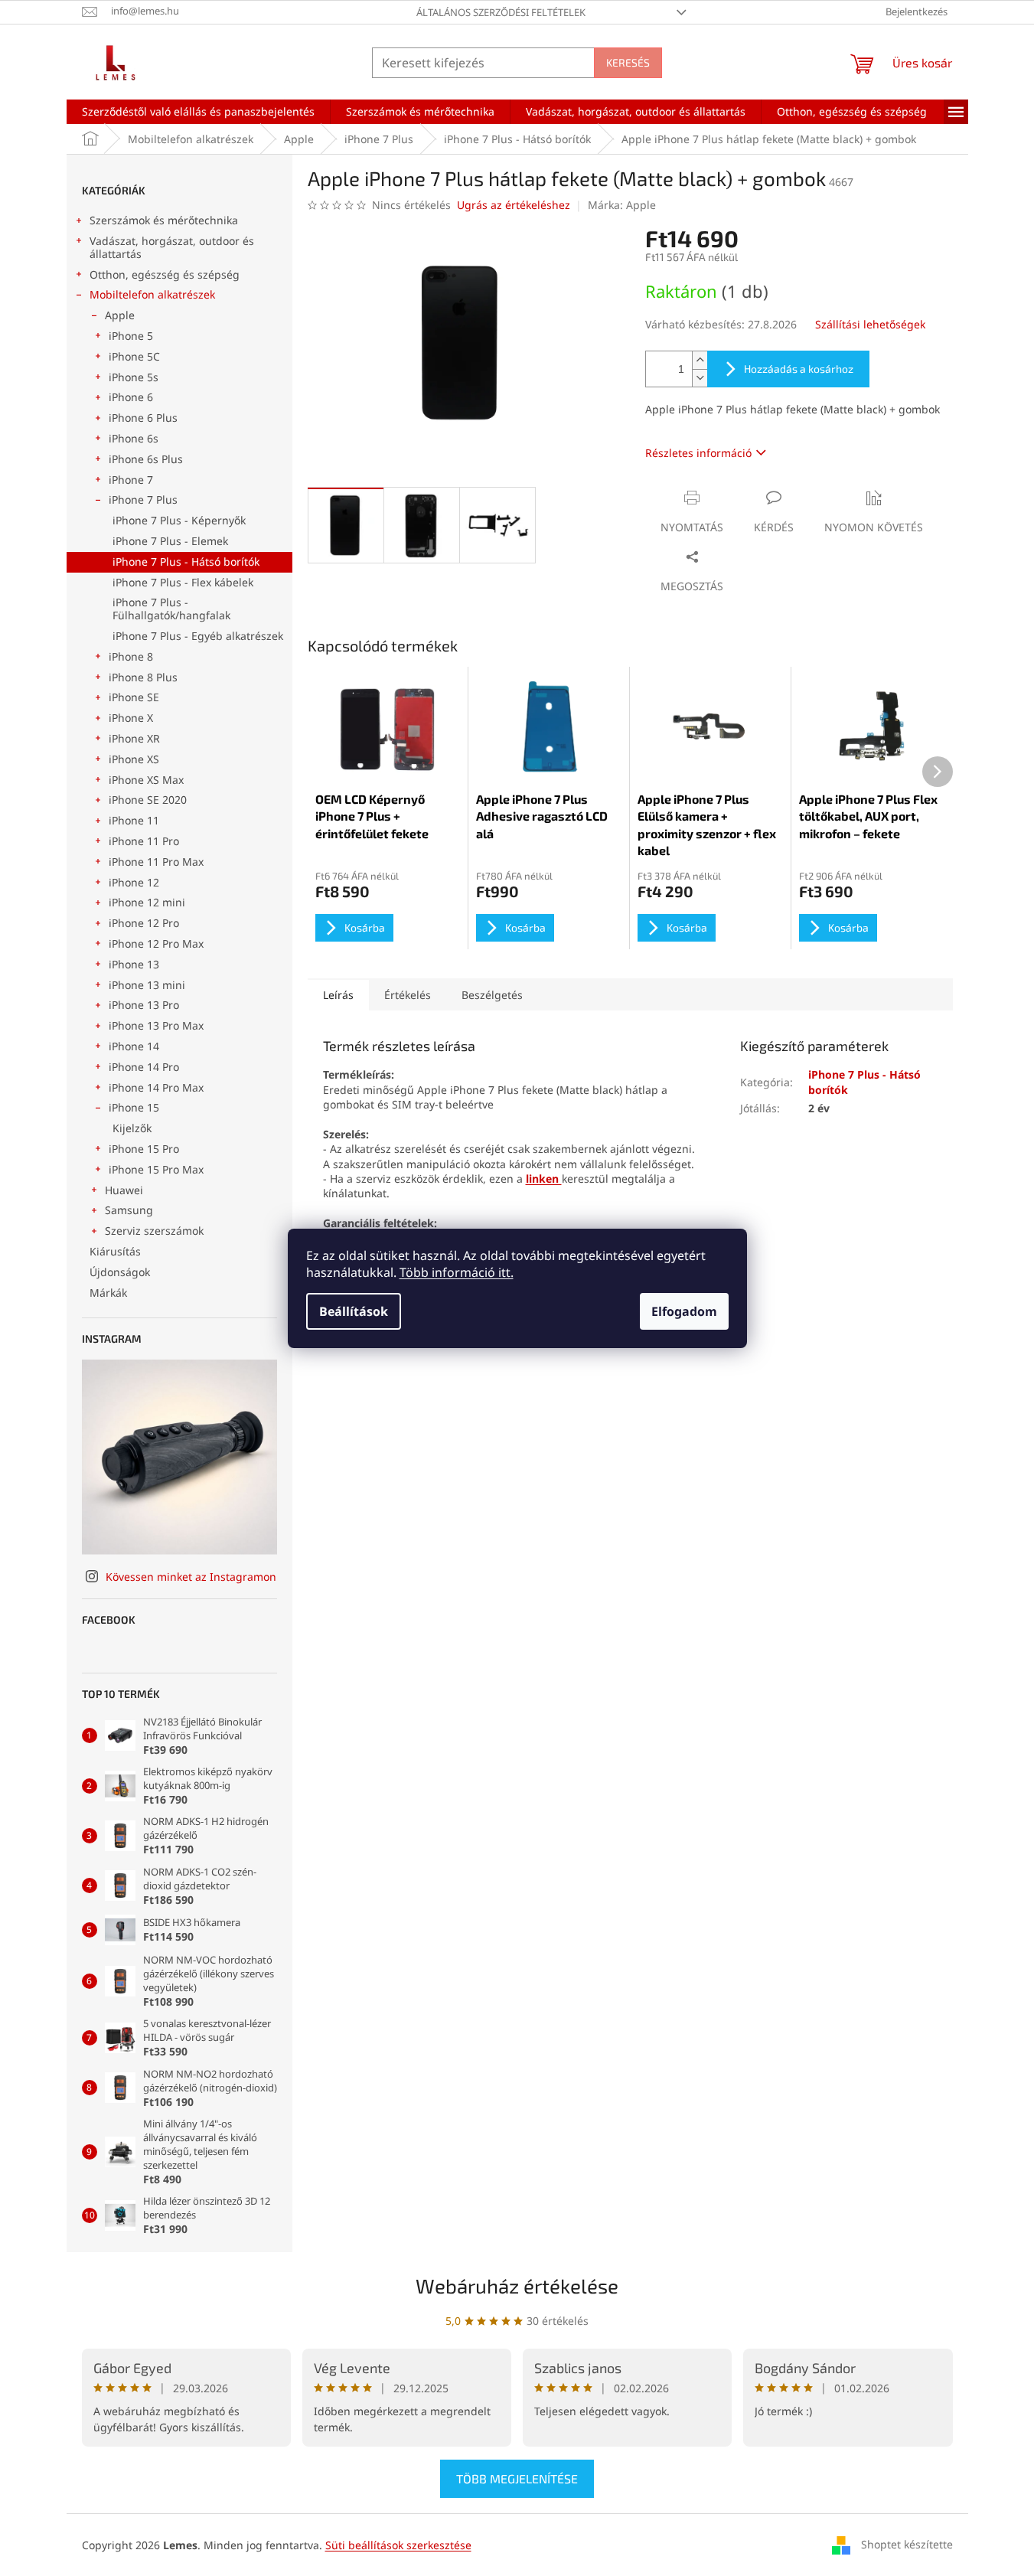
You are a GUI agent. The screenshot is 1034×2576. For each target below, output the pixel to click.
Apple (120, 315)
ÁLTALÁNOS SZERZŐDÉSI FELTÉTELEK (501, 12)
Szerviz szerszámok (154, 1231)
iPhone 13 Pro (144, 1005)
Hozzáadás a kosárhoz (799, 369)
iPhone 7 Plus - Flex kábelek (183, 582)
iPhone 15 (134, 1107)
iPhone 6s (134, 438)
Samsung (129, 1210)
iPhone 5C (134, 356)
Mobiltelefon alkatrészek (152, 294)
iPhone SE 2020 (148, 800)
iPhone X (131, 718)
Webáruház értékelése (517, 2285)
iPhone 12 (134, 882)
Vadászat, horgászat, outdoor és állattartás (172, 247)
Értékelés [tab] (408, 995)
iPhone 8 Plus (143, 677)
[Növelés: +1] (700, 360)
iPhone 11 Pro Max (156, 862)
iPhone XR (134, 738)
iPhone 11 (134, 820)
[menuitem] (198, 112)
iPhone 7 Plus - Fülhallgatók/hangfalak (171, 609)
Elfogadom (684, 1311)
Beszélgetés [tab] (492, 995)
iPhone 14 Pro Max (156, 1087)
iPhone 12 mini (147, 902)
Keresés (628, 62)
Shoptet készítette (907, 2543)
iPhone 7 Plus (143, 500)
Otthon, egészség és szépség (165, 274)
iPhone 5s (134, 377)
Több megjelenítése (517, 2478)
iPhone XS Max (146, 780)
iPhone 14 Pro (144, 1067)
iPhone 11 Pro (144, 841)
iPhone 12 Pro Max (156, 944)
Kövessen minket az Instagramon (191, 1577)
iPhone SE (134, 697)
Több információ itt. (457, 1272)
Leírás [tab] (338, 995)
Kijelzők (132, 1128)
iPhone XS (134, 759)
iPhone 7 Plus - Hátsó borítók (186, 562)
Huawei (124, 1190)
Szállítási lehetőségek (870, 324)
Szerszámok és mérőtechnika (164, 220)
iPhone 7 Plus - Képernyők (179, 520)
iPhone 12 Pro (144, 923)
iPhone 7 (131, 480)
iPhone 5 (131, 336)
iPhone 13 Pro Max (156, 1025)
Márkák (108, 1293)
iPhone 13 (134, 964)
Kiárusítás (115, 1251)
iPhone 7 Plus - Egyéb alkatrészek (198, 636)
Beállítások (354, 1311)
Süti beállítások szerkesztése (398, 2545)
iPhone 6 (131, 397)
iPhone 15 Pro (144, 1149)
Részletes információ (698, 453)
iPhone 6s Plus (146, 459)
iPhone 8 (131, 656)
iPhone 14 (134, 1046)
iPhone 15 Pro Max (156, 1169)
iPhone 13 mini (147, 985)
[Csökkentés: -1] (700, 378)
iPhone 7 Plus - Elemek (170, 541)
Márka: (622, 205)
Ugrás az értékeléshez (514, 205)
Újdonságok (120, 1272)
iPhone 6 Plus (143, 418)
